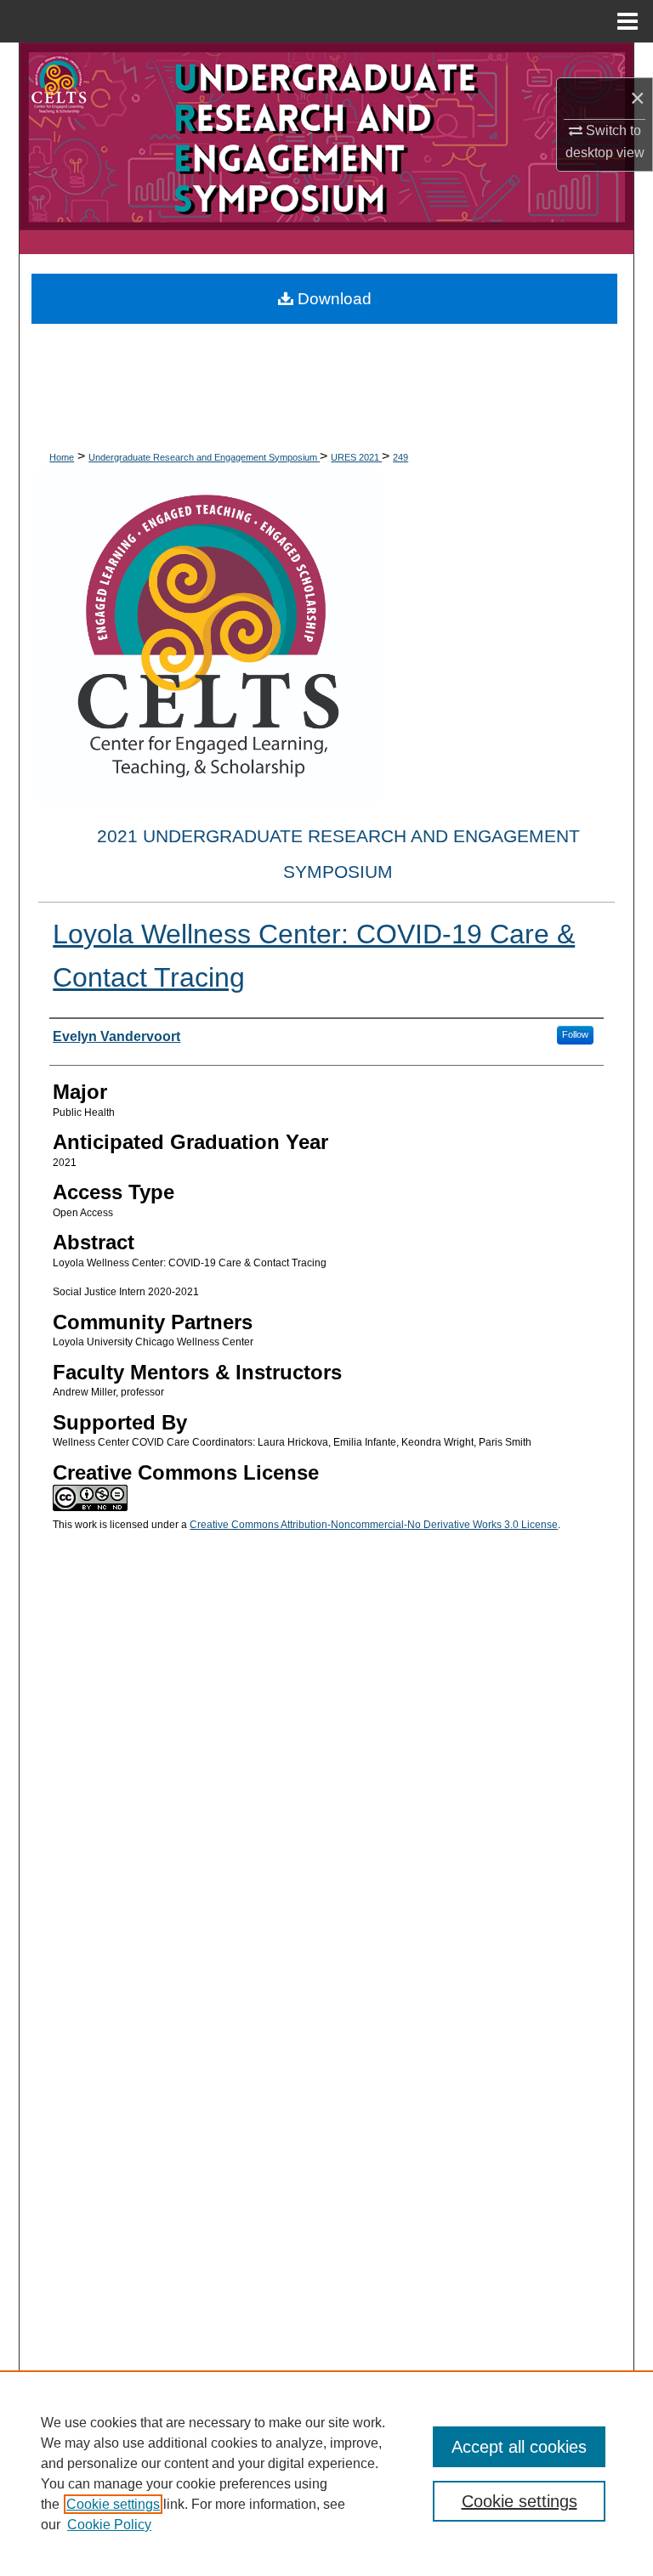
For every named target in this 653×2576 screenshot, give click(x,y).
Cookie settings (113, 2504)
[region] (326, 2473)
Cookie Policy (109, 2525)
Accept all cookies (519, 2447)
